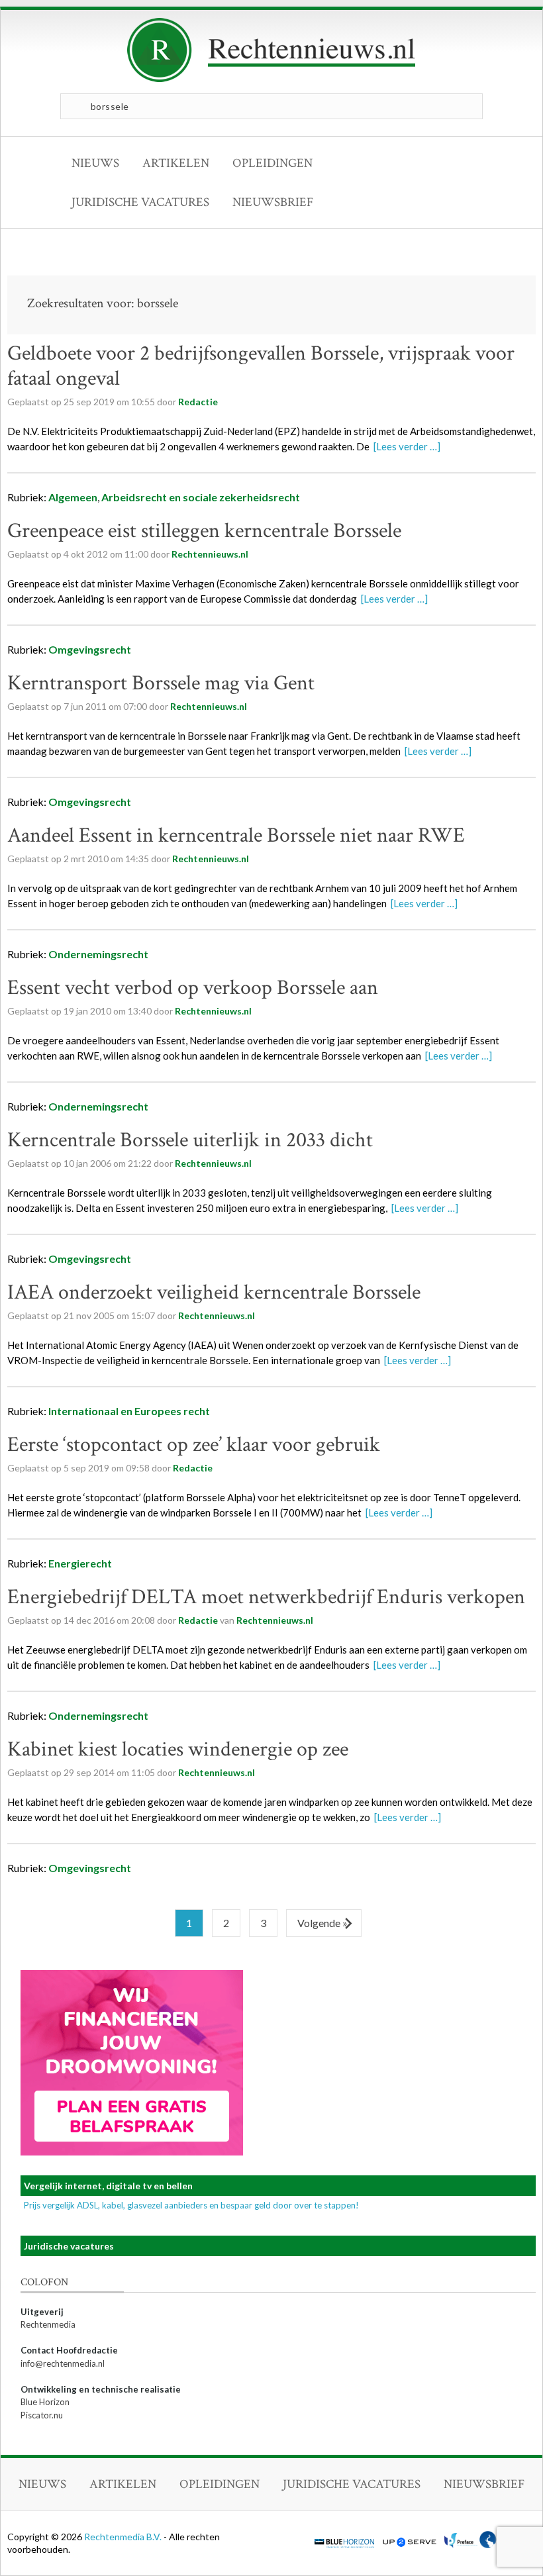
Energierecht (80, 1563)
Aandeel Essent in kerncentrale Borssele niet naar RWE (236, 835)
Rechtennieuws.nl (275, 1620)
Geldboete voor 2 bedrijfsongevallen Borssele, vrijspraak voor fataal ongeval (261, 366)
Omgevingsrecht (90, 649)
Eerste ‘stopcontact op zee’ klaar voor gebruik (194, 1445)
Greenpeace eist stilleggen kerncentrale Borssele (204, 531)
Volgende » (322, 1923)
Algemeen (73, 497)
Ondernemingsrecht (98, 954)
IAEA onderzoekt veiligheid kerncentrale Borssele (214, 1292)
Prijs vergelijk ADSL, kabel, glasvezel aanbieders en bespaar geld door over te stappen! (191, 2205)
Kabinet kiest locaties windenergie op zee (178, 1749)
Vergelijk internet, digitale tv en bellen (108, 2186)
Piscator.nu (42, 2415)
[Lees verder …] (407, 446)
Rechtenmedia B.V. (124, 2537)
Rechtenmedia (48, 2324)
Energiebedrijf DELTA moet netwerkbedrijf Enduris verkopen (266, 1597)
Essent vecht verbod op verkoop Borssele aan (193, 988)
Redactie (198, 402)
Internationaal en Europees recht (129, 1411)
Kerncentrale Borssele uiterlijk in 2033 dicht (190, 1140)
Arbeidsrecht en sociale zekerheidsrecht (201, 497)
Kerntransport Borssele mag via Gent (161, 683)
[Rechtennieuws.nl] (271, 79)
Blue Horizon (45, 2402)
